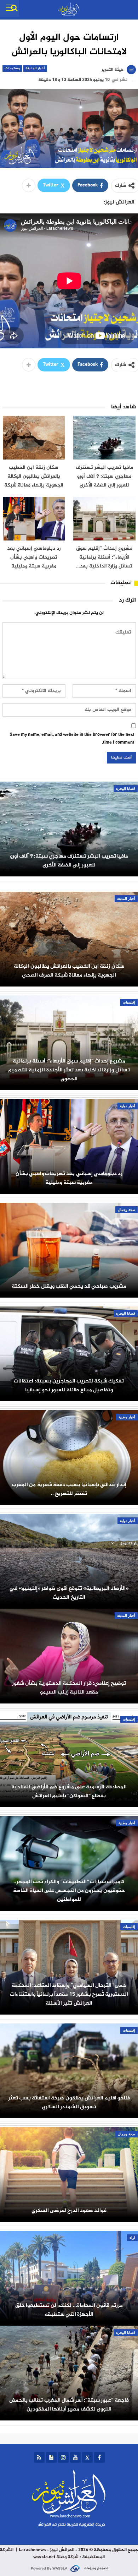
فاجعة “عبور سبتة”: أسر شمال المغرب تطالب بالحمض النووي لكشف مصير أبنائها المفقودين (69, 2405)
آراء (132, 2238)
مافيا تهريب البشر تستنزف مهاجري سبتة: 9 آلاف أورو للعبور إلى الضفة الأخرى (69, 861)
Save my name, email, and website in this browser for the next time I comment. (72, 739)
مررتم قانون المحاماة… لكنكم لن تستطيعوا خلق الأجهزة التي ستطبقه (69, 2310)
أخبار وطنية (127, 1417)
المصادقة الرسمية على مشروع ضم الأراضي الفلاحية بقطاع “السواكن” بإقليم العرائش (69, 1792)
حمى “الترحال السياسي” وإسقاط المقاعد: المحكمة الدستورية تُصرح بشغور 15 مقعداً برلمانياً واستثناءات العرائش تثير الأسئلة (69, 1995)
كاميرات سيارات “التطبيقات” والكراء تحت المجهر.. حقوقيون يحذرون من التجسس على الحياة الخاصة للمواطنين (69, 1891)
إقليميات (129, 1002)
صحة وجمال (126, 1210)
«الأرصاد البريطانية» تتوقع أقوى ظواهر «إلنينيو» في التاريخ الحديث (69, 1593)
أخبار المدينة (35, 68)
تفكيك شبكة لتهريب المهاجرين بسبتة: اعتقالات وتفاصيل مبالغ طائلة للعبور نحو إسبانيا (69, 1386)
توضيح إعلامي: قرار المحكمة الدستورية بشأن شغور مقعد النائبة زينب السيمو (69, 1688)
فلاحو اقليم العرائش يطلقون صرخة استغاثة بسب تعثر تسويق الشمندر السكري (69, 2103)
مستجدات (12, 68)
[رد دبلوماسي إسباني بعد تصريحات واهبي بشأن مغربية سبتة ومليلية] (34, 519)
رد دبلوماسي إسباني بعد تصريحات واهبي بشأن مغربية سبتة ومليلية (69, 1178)
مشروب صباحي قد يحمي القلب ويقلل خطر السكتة (69, 1286)
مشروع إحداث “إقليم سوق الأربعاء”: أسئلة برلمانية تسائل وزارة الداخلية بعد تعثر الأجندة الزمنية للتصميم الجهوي (69, 1070)
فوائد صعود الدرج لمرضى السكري (69, 2211)
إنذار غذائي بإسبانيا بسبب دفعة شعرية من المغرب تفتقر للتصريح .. (69, 1489)
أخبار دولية (128, 1106)
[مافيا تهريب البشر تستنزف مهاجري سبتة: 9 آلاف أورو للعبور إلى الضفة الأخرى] (104, 438)
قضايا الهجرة (126, 789)
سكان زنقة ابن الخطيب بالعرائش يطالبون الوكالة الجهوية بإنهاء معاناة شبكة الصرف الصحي (69, 971)
